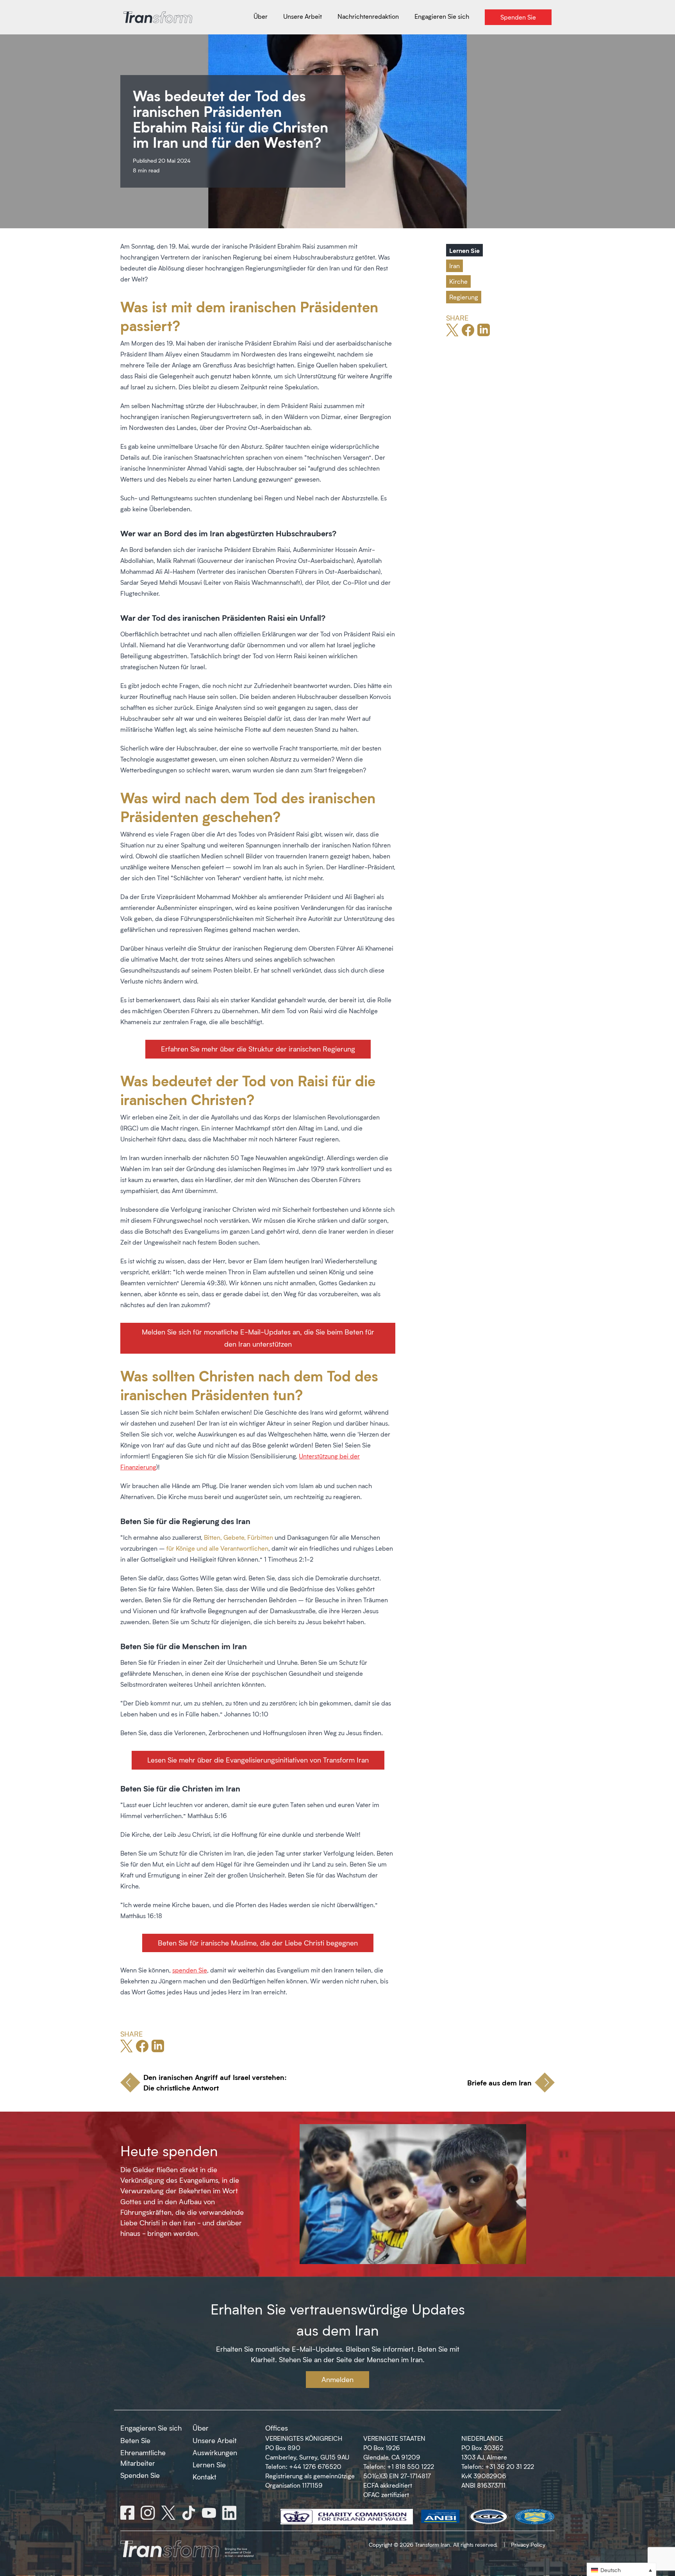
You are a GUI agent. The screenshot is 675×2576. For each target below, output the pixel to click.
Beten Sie (135, 2440)
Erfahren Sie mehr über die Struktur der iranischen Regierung (258, 1049)
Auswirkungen (215, 2452)
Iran (454, 266)
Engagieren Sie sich (151, 2428)
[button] (621, 2570)
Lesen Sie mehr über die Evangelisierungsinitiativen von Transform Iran (258, 1760)
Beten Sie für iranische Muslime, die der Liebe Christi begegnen (258, 1943)
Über (201, 2428)
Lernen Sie (464, 250)
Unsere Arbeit (215, 2440)
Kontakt (204, 2477)
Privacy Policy (528, 2545)
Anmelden (337, 2379)
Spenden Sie (140, 2475)
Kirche (458, 281)
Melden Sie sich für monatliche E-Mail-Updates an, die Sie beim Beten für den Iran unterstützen (258, 1338)
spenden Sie (190, 1970)
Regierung (464, 297)
